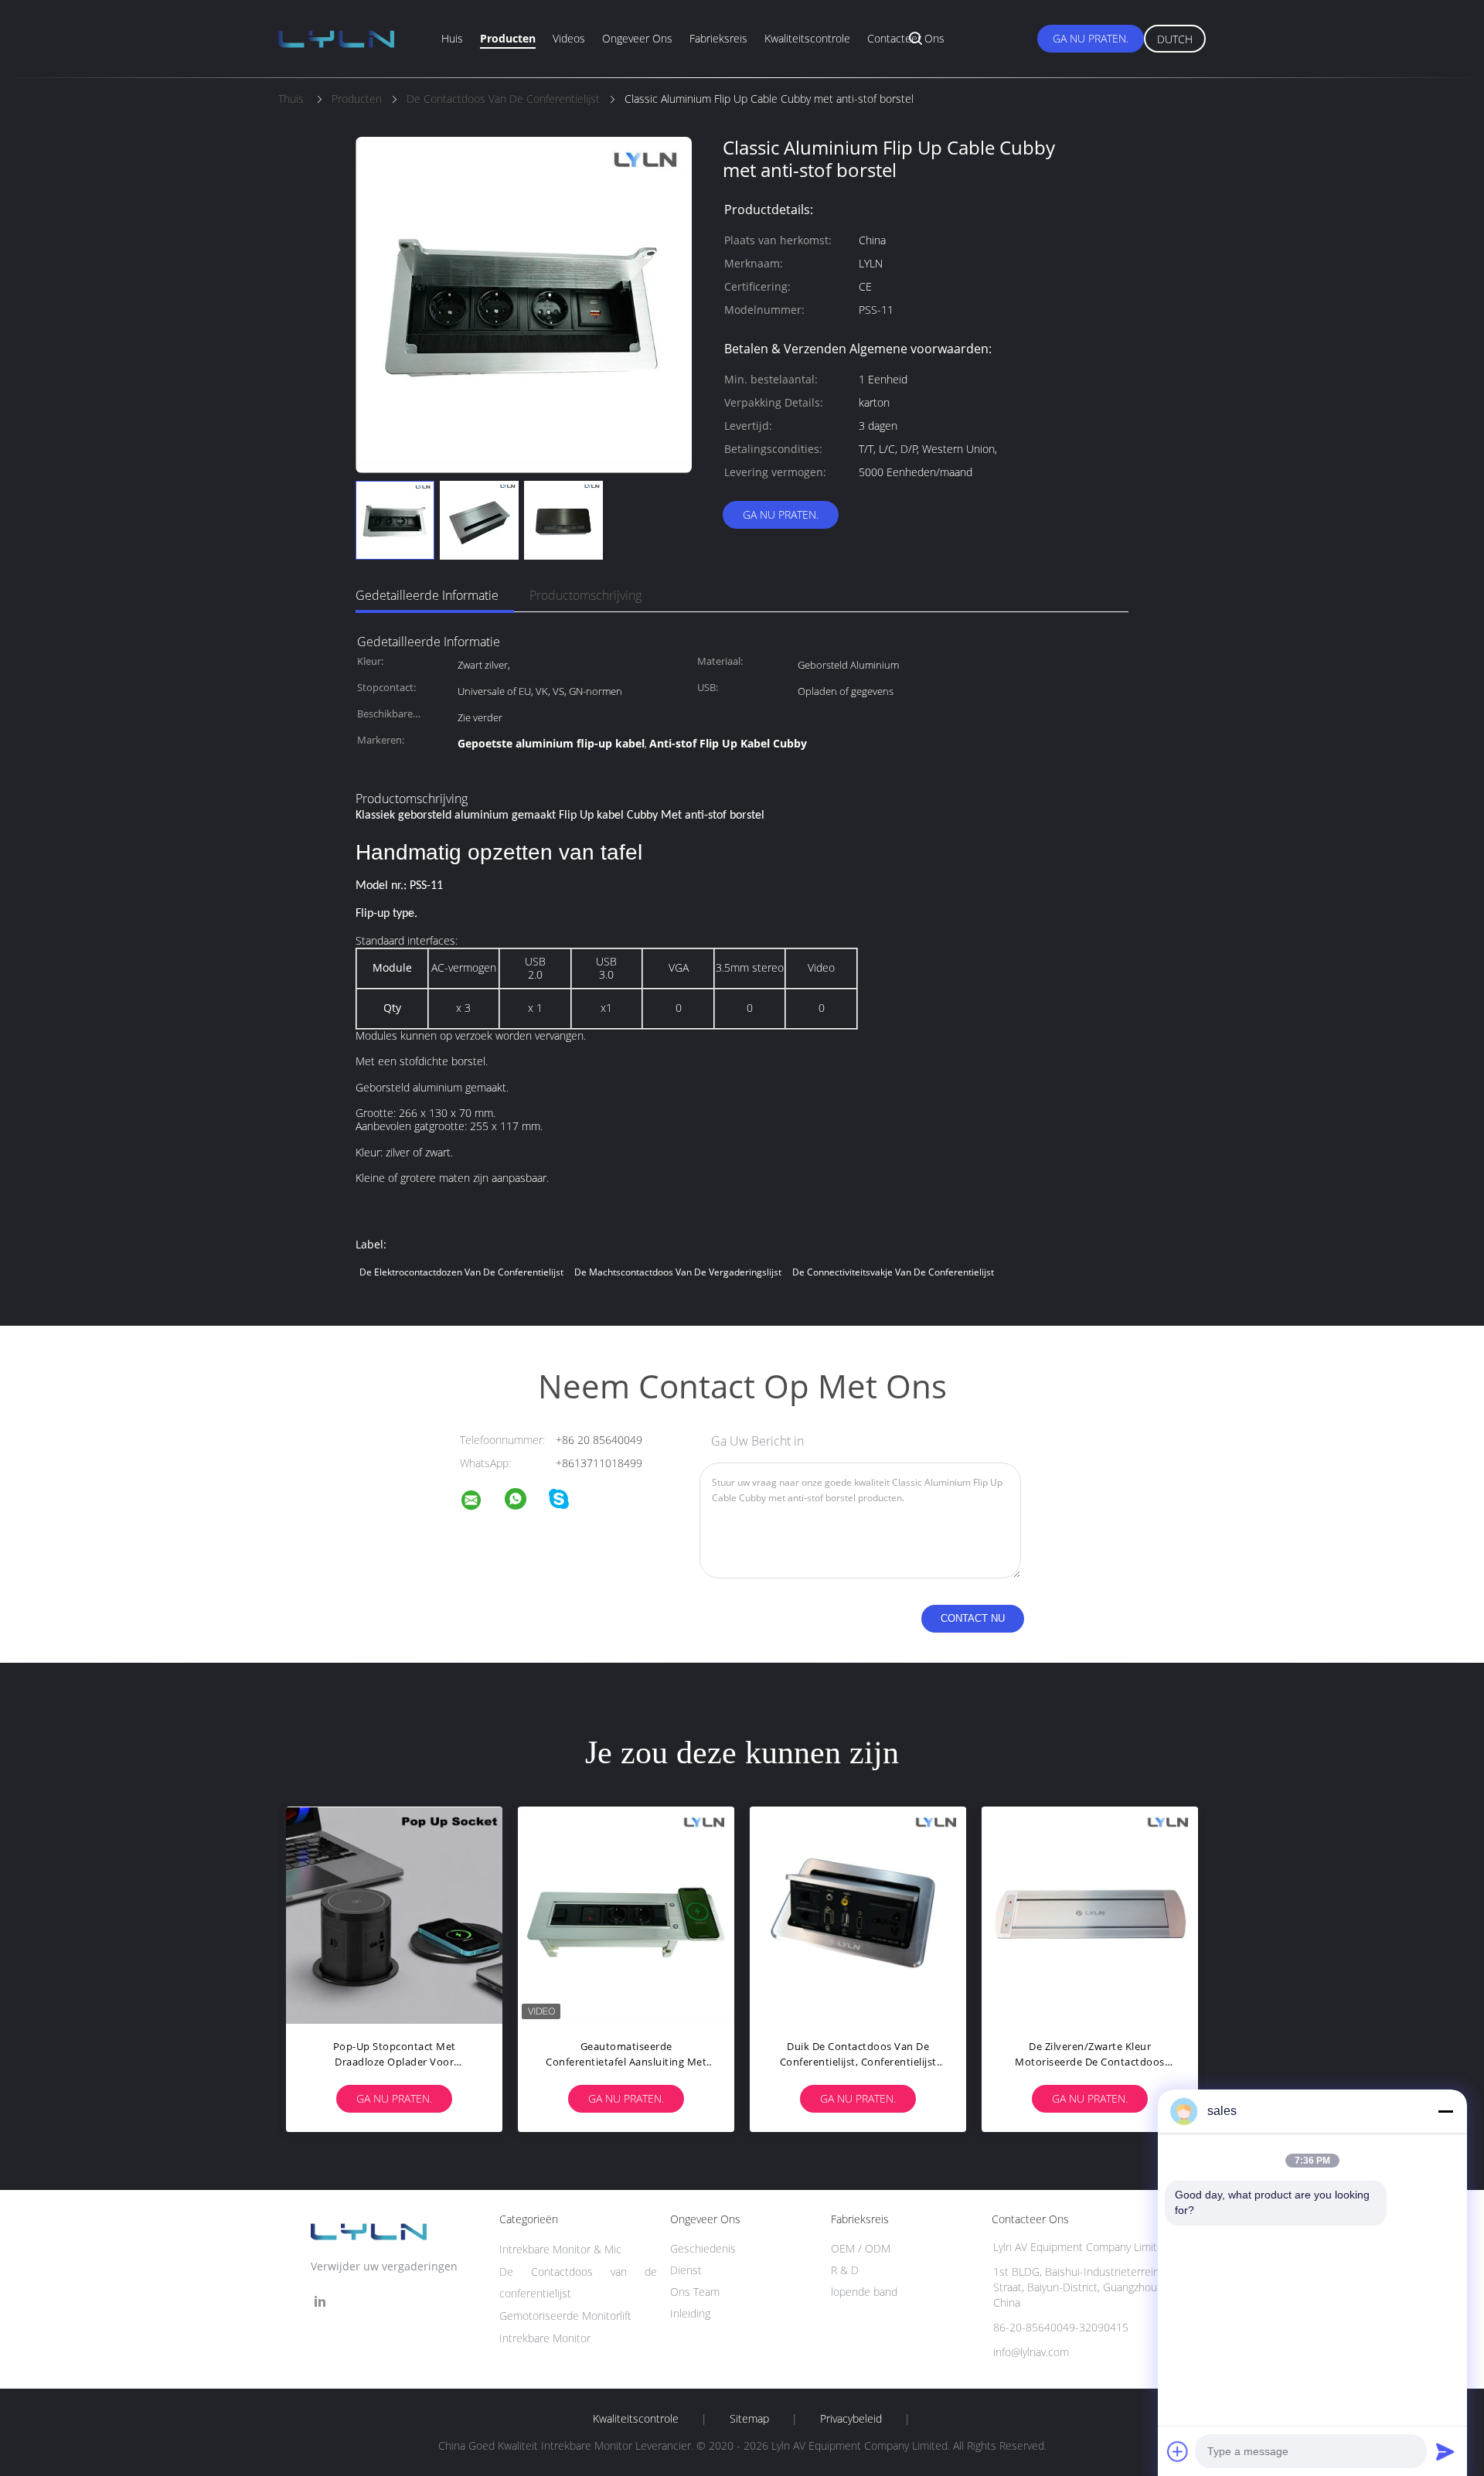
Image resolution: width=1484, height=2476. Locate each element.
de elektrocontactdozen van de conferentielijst (461, 1272)
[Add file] (1178, 2451)
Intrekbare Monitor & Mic (560, 2249)
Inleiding (690, 2313)
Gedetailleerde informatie (427, 595)
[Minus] (1445, 2111)
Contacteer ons (906, 38)
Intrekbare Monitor (545, 2338)
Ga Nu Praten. (1091, 38)
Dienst (686, 2270)
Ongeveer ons (637, 38)
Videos (569, 38)
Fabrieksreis (718, 38)
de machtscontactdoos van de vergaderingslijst (678, 1272)
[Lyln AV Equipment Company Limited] (481, 1502)
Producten (508, 38)
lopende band (864, 2292)
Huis (452, 38)
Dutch (1175, 39)
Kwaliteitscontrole (807, 38)
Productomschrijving (585, 595)
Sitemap (749, 2419)
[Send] (1445, 2451)
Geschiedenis (703, 2248)
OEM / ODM (861, 2248)
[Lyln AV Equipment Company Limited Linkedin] (320, 2302)
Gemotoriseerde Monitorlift (565, 2316)
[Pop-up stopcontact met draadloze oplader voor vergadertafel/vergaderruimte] (394, 1915)
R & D (845, 2270)
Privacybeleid (851, 2419)
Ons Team (695, 2292)
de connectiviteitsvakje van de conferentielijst (893, 1272)
